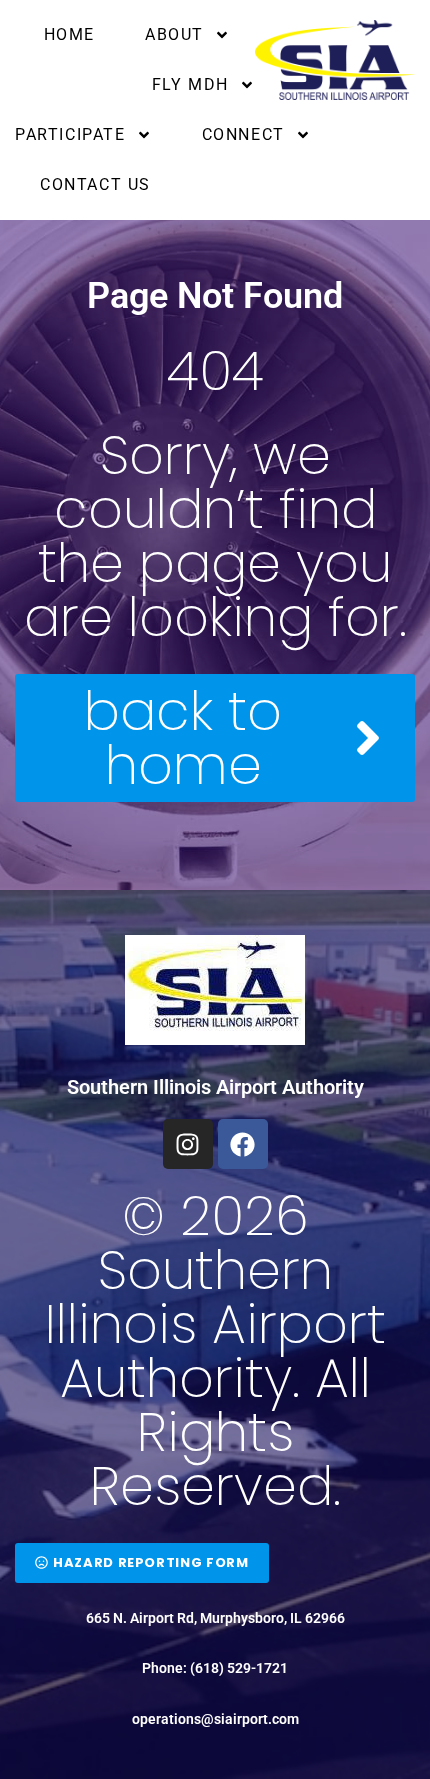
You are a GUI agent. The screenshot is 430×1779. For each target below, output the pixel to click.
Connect (243, 134)
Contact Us (95, 184)
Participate (70, 134)
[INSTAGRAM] (188, 1144)
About (174, 34)
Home (69, 34)
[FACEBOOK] (243, 1144)
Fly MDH (190, 84)
